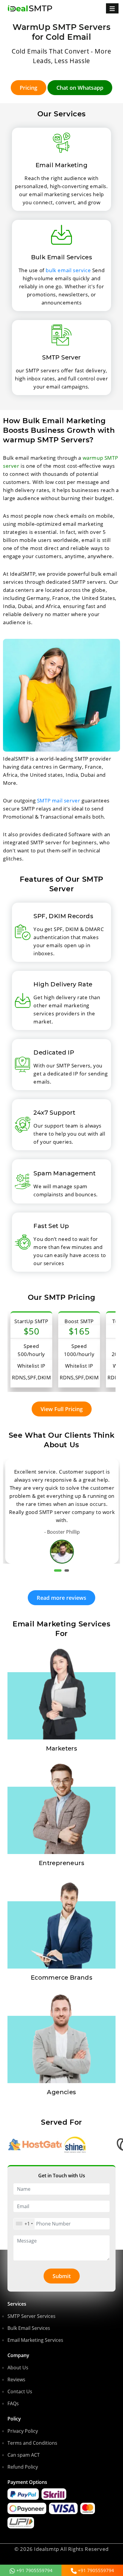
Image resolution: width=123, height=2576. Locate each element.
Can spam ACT (24, 2455)
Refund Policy (23, 2467)
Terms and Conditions (32, 2443)
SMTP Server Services (31, 2316)
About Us (18, 2368)
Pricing (29, 88)
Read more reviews (61, 1598)
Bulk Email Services (29, 2328)
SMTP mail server (59, 800)
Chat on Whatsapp (80, 88)
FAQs (13, 2403)
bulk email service (68, 270)
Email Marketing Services (35, 2340)
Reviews (16, 2380)
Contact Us (20, 2391)
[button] (58, 1570)
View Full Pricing (62, 1409)
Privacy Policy (23, 2431)
